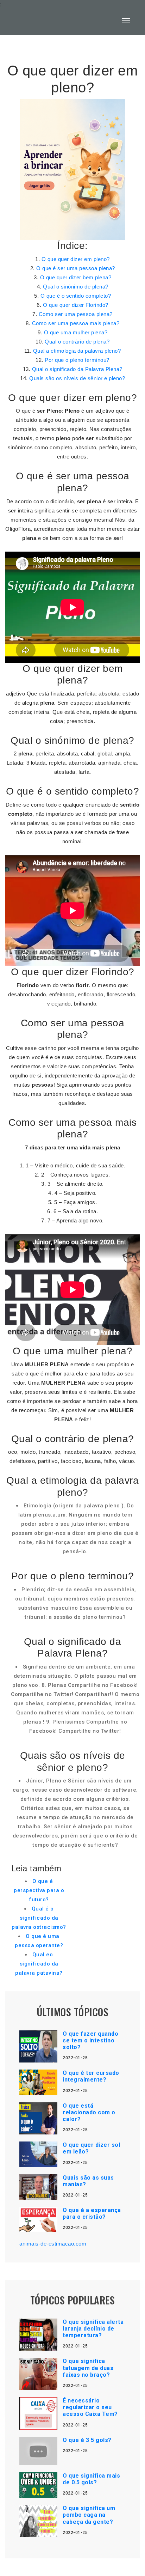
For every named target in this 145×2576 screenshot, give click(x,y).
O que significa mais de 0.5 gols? (91, 2479)
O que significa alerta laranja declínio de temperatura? (93, 2329)
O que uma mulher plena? (76, 332)
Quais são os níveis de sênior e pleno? (77, 378)
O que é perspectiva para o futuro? (39, 1890)
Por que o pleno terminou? (77, 360)
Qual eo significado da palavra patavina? (39, 1964)
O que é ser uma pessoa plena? (76, 268)
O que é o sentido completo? (76, 296)
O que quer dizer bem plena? (76, 277)
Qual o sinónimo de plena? (76, 287)
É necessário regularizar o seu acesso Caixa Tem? (90, 2407)
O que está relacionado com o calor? (89, 2112)
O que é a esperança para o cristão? (92, 2213)
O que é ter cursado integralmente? (91, 2076)
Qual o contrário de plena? (77, 342)
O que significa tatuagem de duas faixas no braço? (88, 2368)
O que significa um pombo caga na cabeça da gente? (89, 2515)
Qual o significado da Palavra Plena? (77, 369)
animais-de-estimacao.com (53, 2244)
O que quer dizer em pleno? (76, 259)
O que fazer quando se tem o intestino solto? (90, 2040)
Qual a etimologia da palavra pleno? (77, 351)
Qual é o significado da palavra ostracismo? (39, 1918)
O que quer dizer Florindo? (76, 305)
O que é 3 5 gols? (87, 2440)
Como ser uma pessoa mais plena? (76, 323)
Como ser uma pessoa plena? (76, 314)
